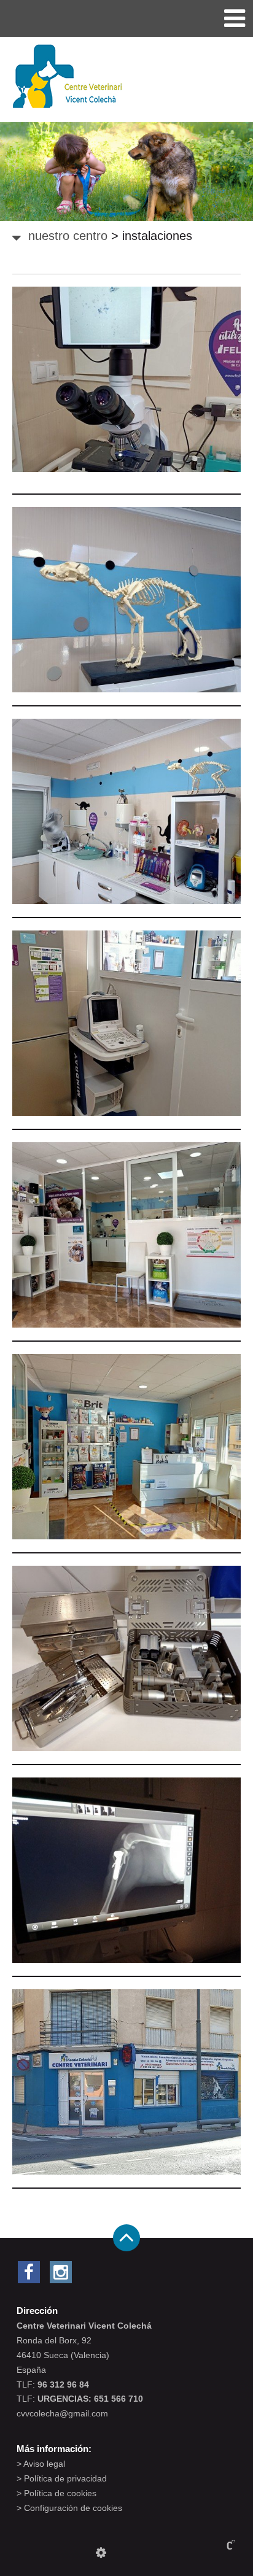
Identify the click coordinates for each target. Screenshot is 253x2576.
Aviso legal (44, 2464)
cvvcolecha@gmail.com (62, 2413)
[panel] (101, 2553)
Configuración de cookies (73, 2508)
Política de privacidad (65, 2478)
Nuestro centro (68, 236)
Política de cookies (60, 2493)
